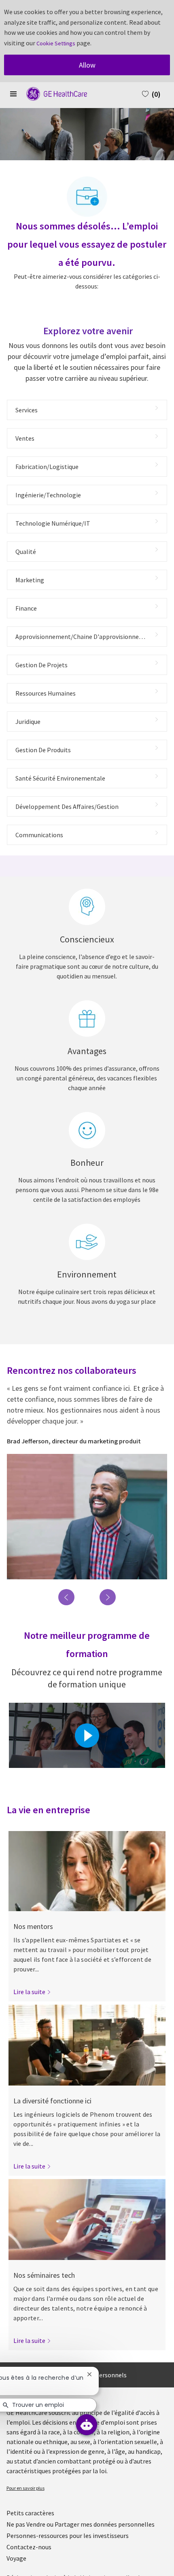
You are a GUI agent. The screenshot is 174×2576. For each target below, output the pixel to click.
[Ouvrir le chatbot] (87, 2425)
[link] (32, 1992)
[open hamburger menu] (13, 94)
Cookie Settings (56, 43)
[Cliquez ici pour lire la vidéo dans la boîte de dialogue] (87, 1736)
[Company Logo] (53, 93)
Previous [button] (66, 1597)
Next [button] (108, 1597)
